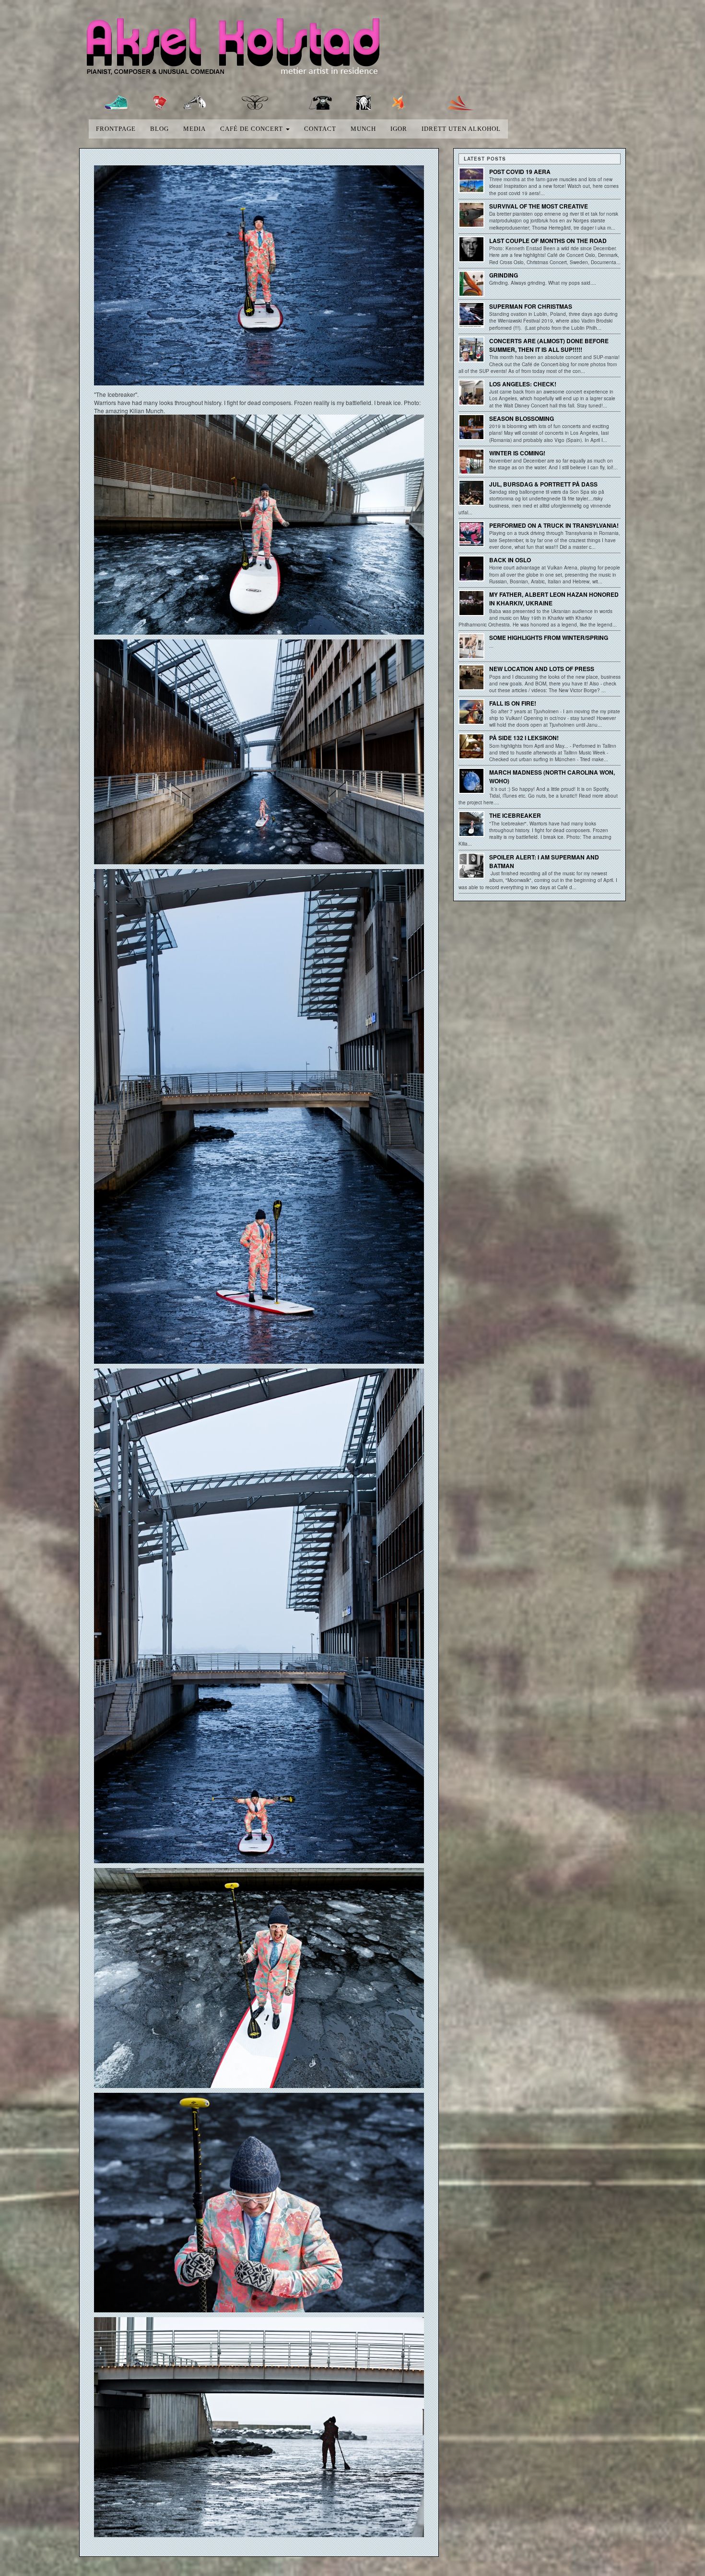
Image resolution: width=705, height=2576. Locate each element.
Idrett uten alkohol (461, 129)
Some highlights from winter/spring (549, 638)
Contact (320, 129)
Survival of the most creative (539, 206)
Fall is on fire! (513, 703)
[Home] (241, 49)
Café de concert (253, 129)
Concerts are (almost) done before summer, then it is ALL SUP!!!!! (549, 345)
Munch (363, 129)
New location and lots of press (542, 669)
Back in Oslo (510, 560)
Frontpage (116, 129)
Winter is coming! (517, 453)
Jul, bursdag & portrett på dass (543, 484)
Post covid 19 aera (520, 172)
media (194, 129)
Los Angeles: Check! (523, 384)
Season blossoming (522, 418)
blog (159, 129)
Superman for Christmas (531, 306)
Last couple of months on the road (548, 241)
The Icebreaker (515, 815)
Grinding (504, 275)
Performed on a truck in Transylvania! (554, 525)
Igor (399, 129)
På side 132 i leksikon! (524, 738)
